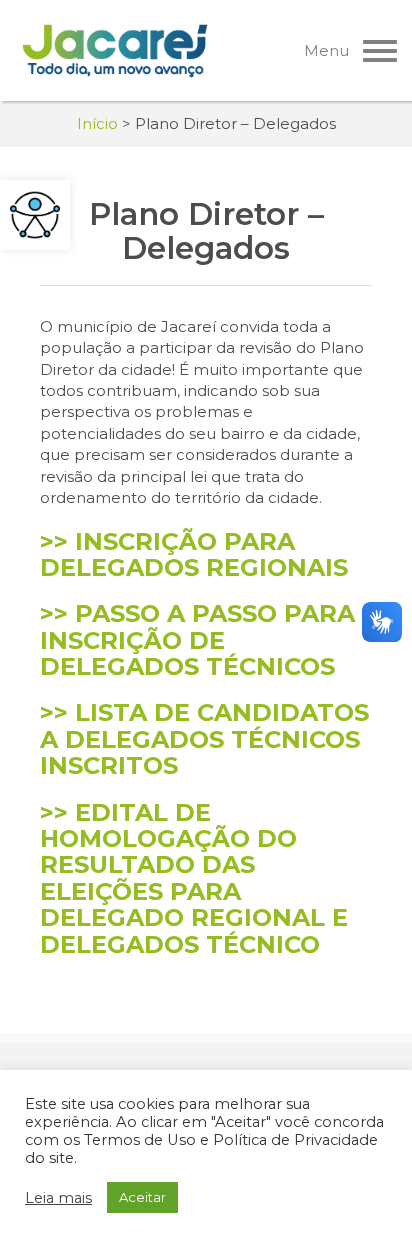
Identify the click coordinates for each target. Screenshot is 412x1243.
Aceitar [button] (142, 1197)
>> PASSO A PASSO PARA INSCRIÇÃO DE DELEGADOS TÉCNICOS (197, 640)
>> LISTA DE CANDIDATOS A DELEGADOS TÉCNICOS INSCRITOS (204, 739)
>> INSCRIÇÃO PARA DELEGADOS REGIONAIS (194, 554)
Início (97, 123)
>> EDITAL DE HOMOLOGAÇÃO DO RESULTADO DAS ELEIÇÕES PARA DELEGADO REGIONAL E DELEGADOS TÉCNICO (194, 878)
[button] (35, 215)
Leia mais (58, 1198)
